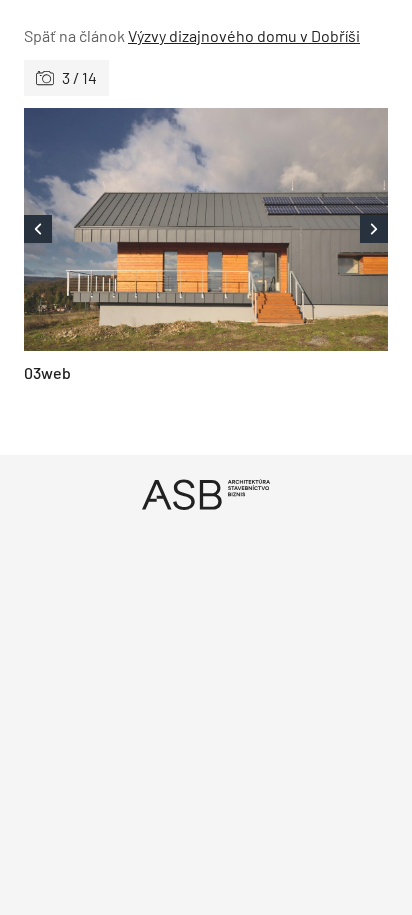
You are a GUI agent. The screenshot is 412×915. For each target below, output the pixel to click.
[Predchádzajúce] (115, 229)
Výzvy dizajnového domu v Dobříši (244, 35)
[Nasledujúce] (297, 229)
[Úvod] (206, 494)
